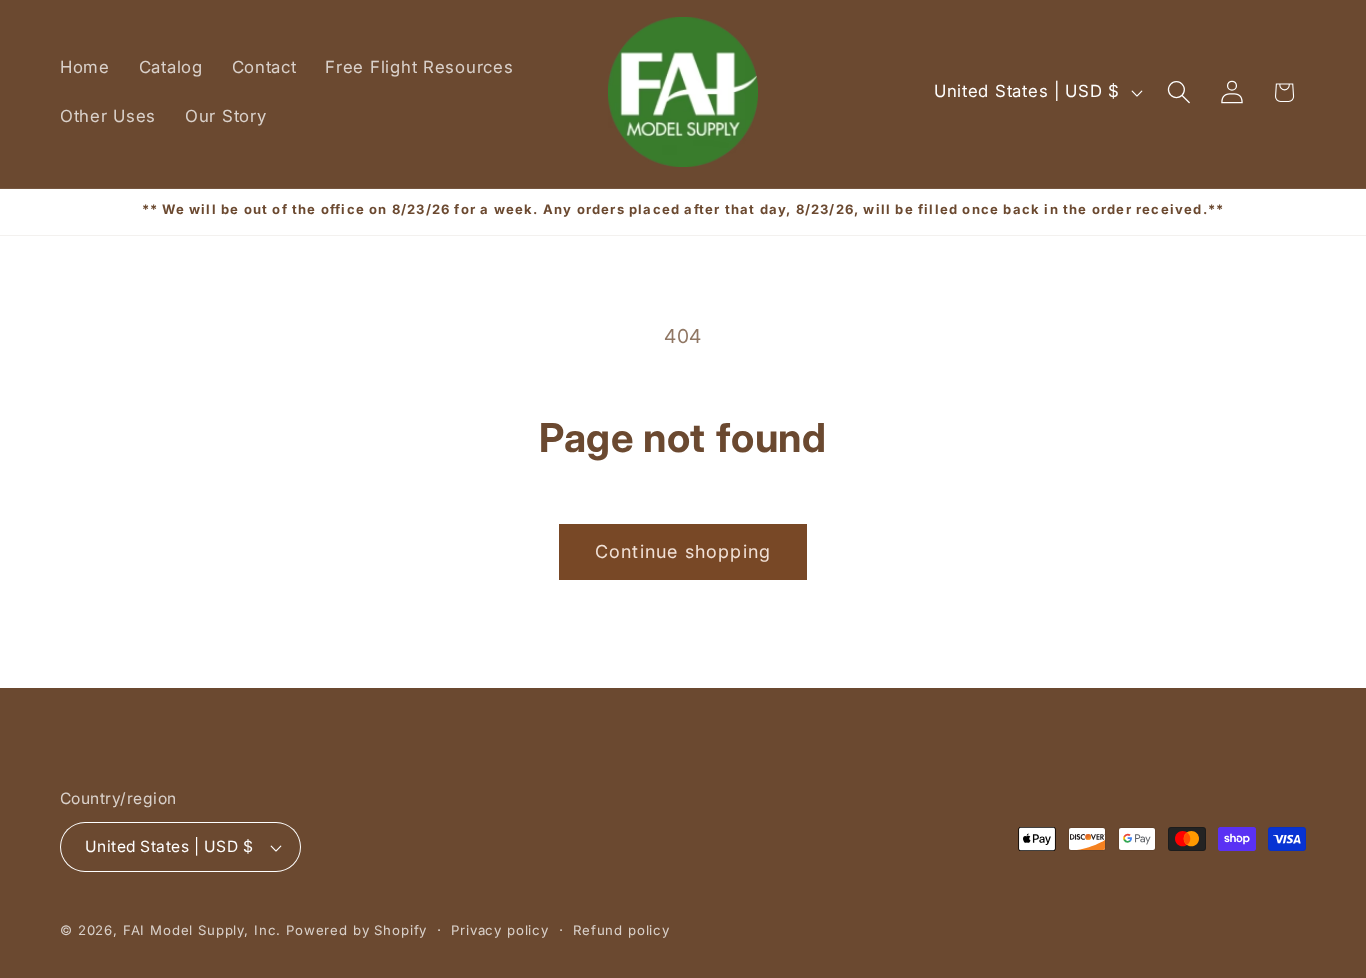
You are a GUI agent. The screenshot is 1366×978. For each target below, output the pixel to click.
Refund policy (621, 930)
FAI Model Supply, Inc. (202, 930)
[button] (1178, 92)
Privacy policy (500, 930)
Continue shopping (683, 551)
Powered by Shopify (356, 930)
